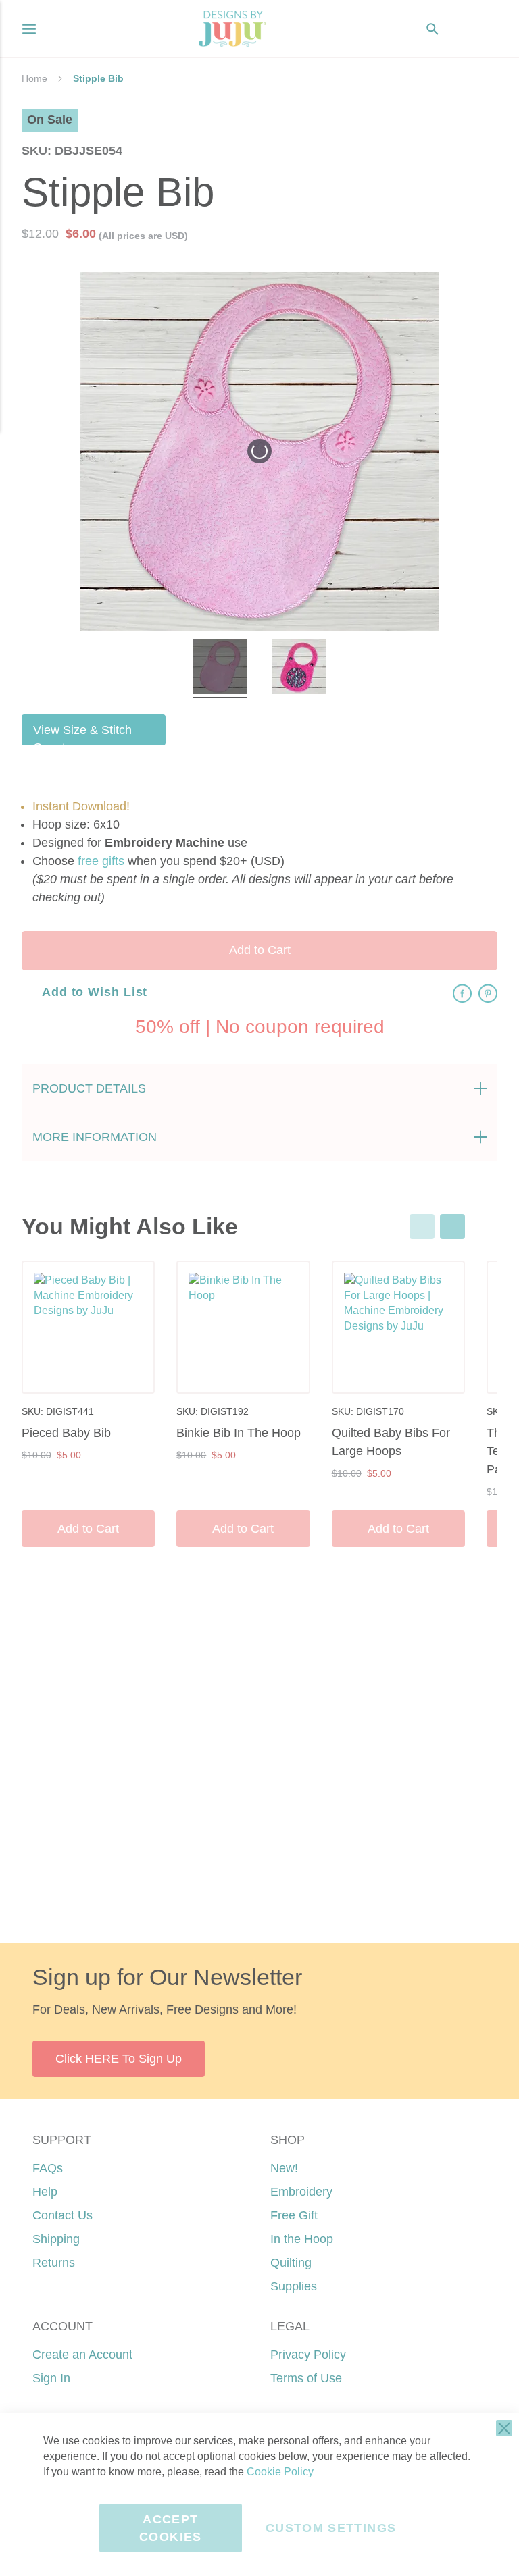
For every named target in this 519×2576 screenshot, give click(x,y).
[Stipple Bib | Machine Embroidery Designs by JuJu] (220, 669)
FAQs (48, 2168)
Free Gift (294, 2215)
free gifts (101, 861)
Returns (54, 2263)
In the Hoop (302, 2239)
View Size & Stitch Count (82, 734)
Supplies (294, 2286)
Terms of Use (306, 2378)
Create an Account (82, 2355)
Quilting (291, 2263)
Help (45, 2192)
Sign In (51, 2378)
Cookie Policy (280, 2472)
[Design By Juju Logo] (232, 29)
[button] (487, 29)
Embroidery (301, 2192)
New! (284, 2168)
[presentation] (452, 1227)
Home (34, 78)
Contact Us (63, 2215)
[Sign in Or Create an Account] (460, 29)
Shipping (56, 2239)
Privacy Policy (308, 2355)
